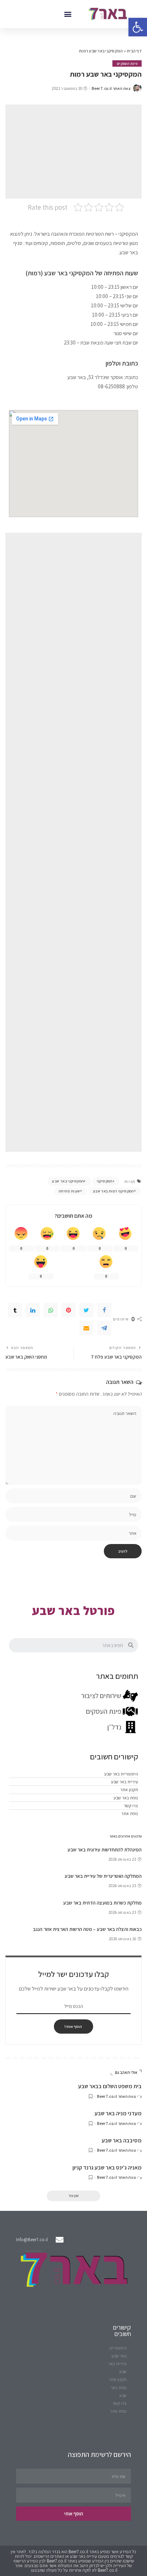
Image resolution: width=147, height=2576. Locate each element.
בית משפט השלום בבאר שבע (110, 2086)
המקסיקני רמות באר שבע (113, 1191)
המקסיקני (105, 1181)
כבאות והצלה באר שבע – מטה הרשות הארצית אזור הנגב (87, 1929)
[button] (68, 14)
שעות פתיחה (69, 1191)
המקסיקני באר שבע (68, 1181)
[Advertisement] (73, 152)
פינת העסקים (127, 63)
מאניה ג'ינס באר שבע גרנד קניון (107, 2168)
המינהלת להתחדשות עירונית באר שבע (105, 1850)
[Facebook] (104, 1310)
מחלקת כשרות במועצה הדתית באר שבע (102, 1903)
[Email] (86, 1328)
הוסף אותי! (73, 2026)
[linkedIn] (33, 1310)
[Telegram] (104, 1328)
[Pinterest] (69, 1310)
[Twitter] (86, 1310)
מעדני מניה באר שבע (118, 2113)
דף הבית (134, 51)
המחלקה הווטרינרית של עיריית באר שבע (103, 1876)
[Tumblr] (15, 1310)
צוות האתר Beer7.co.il (111, 89)
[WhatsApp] (51, 1310)
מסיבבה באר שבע (122, 2140)
